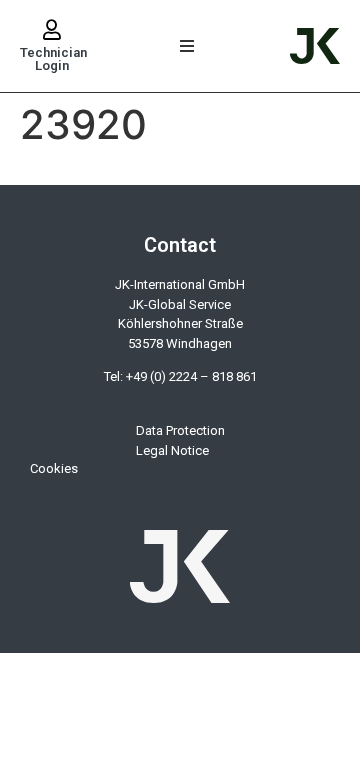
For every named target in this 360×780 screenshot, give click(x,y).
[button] (187, 46)
